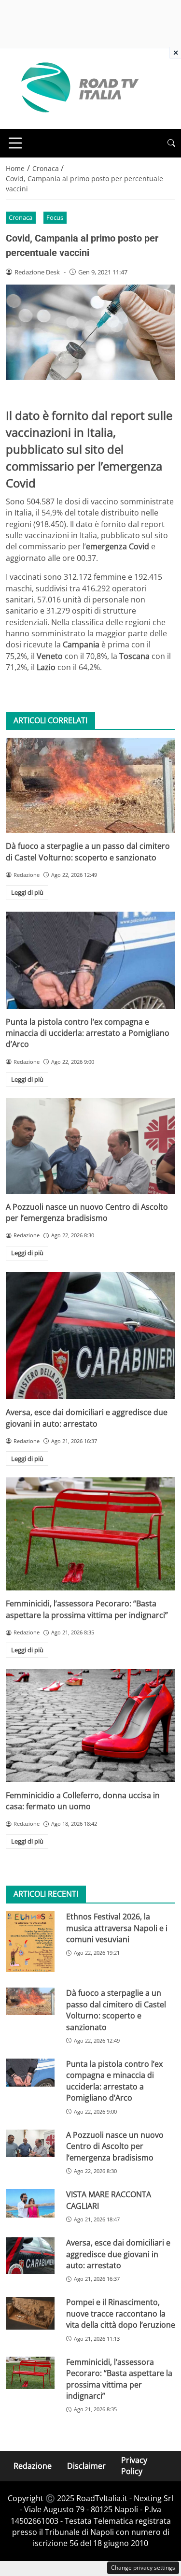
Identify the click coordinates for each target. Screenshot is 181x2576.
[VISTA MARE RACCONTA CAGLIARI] (30, 2203)
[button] (171, 143)
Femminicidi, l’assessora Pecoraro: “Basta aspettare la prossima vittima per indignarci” (87, 1609)
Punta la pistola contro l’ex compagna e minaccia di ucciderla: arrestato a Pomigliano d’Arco (88, 1033)
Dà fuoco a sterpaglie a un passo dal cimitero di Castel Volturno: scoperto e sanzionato (88, 852)
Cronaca (21, 217)
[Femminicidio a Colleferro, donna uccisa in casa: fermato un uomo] (90, 1726)
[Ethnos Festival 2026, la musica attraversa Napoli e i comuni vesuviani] (30, 1942)
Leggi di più (27, 892)
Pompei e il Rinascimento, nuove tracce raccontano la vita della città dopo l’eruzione (121, 2313)
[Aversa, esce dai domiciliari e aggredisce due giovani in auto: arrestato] (90, 1336)
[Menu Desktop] (15, 143)
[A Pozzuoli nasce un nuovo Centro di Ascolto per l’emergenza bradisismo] (90, 1146)
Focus (55, 217)
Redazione (33, 2465)
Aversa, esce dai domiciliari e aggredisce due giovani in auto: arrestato (87, 1418)
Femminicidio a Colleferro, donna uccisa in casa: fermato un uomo (83, 1801)
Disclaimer (86, 2465)
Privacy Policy (134, 2466)
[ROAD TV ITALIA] (78, 88)
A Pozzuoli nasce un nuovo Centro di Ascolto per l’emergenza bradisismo (87, 1212)
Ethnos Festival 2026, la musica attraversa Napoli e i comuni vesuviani (117, 1928)
